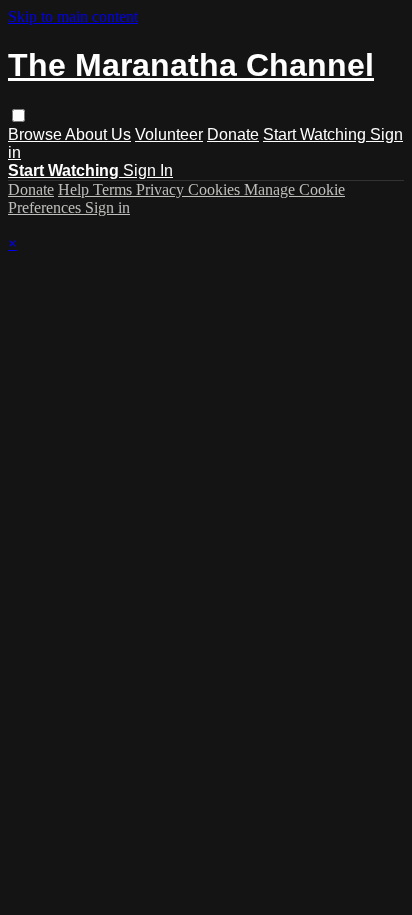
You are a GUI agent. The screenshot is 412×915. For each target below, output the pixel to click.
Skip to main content (73, 16)
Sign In (148, 170)
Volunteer (169, 134)
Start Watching (316, 134)
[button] (18, 115)
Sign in (107, 207)
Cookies (216, 189)
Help (75, 189)
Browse (36, 134)
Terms (114, 189)
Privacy (162, 189)
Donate (233, 134)
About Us (98, 134)
